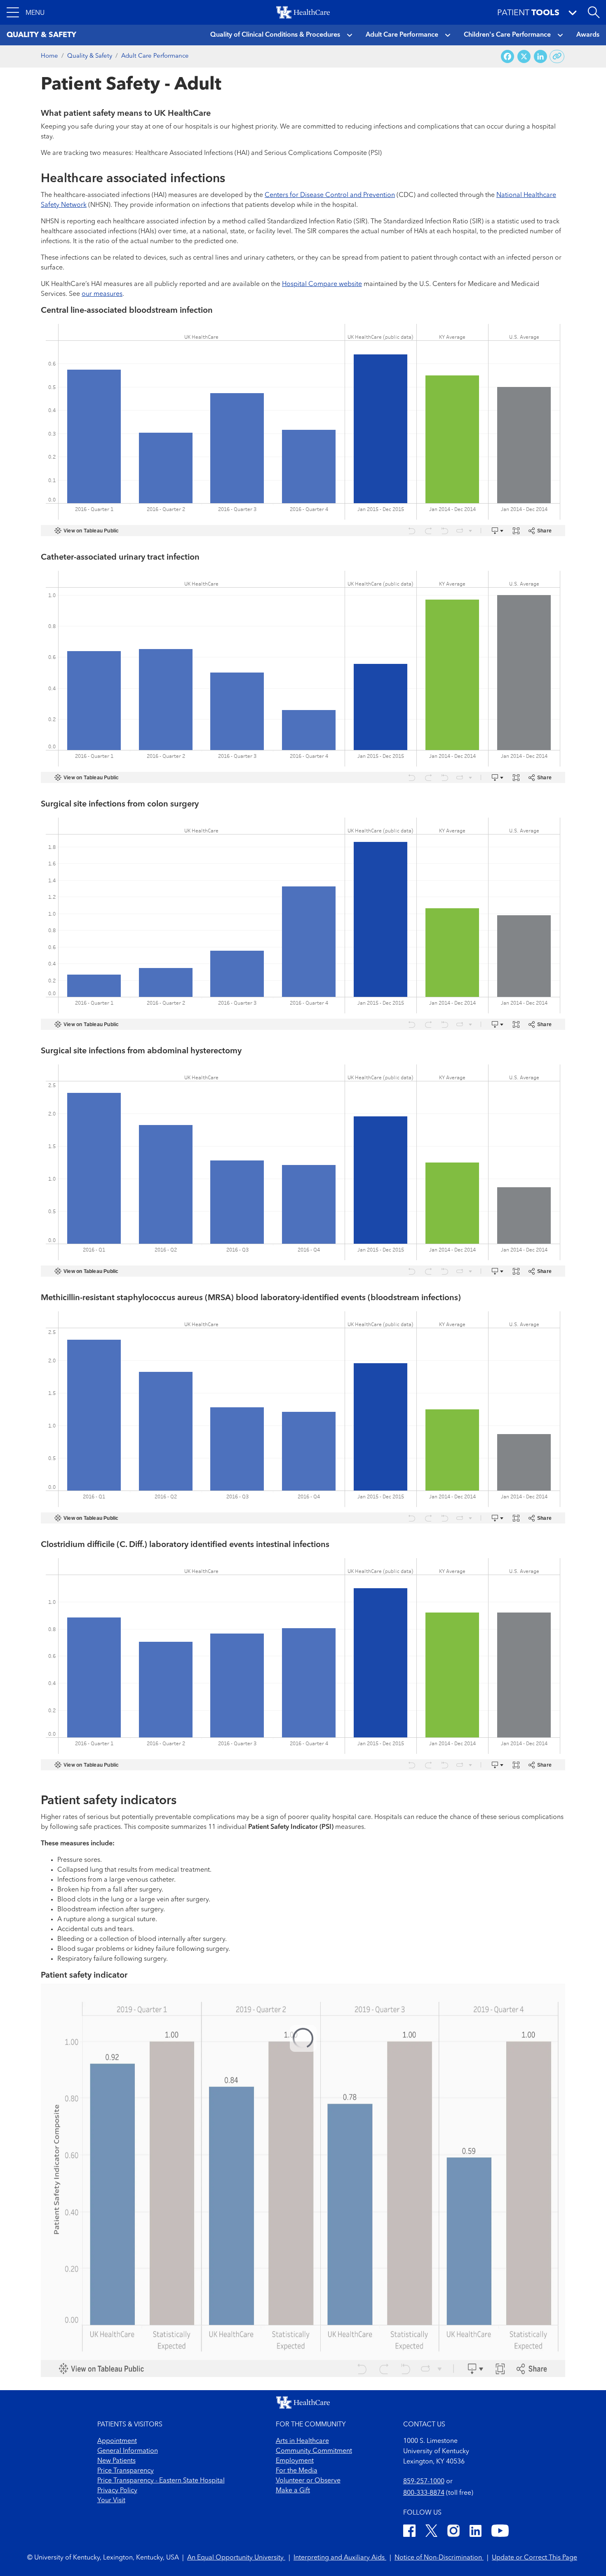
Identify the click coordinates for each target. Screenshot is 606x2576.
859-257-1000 (424, 2482)
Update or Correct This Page (534, 2558)
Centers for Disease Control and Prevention (330, 195)
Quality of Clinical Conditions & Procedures (275, 35)
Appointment (117, 2441)
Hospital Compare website (322, 284)
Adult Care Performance (402, 35)
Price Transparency (126, 2471)
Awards (588, 35)
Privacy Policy (117, 2491)
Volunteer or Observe (308, 2481)
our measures (102, 294)
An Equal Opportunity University (236, 2558)
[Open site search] (594, 12)
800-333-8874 (424, 2493)
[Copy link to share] (557, 56)
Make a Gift (293, 2491)
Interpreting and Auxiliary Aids (340, 2558)
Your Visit (111, 2501)
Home (49, 56)
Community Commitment (314, 2451)
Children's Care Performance (507, 35)
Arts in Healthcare (302, 2441)
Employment (295, 2461)
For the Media (297, 2471)
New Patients (116, 2461)
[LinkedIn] (476, 2532)
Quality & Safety (90, 56)
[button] (26, 12)
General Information (128, 2451)
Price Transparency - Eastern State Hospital (161, 2481)
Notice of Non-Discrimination (439, 2558)
